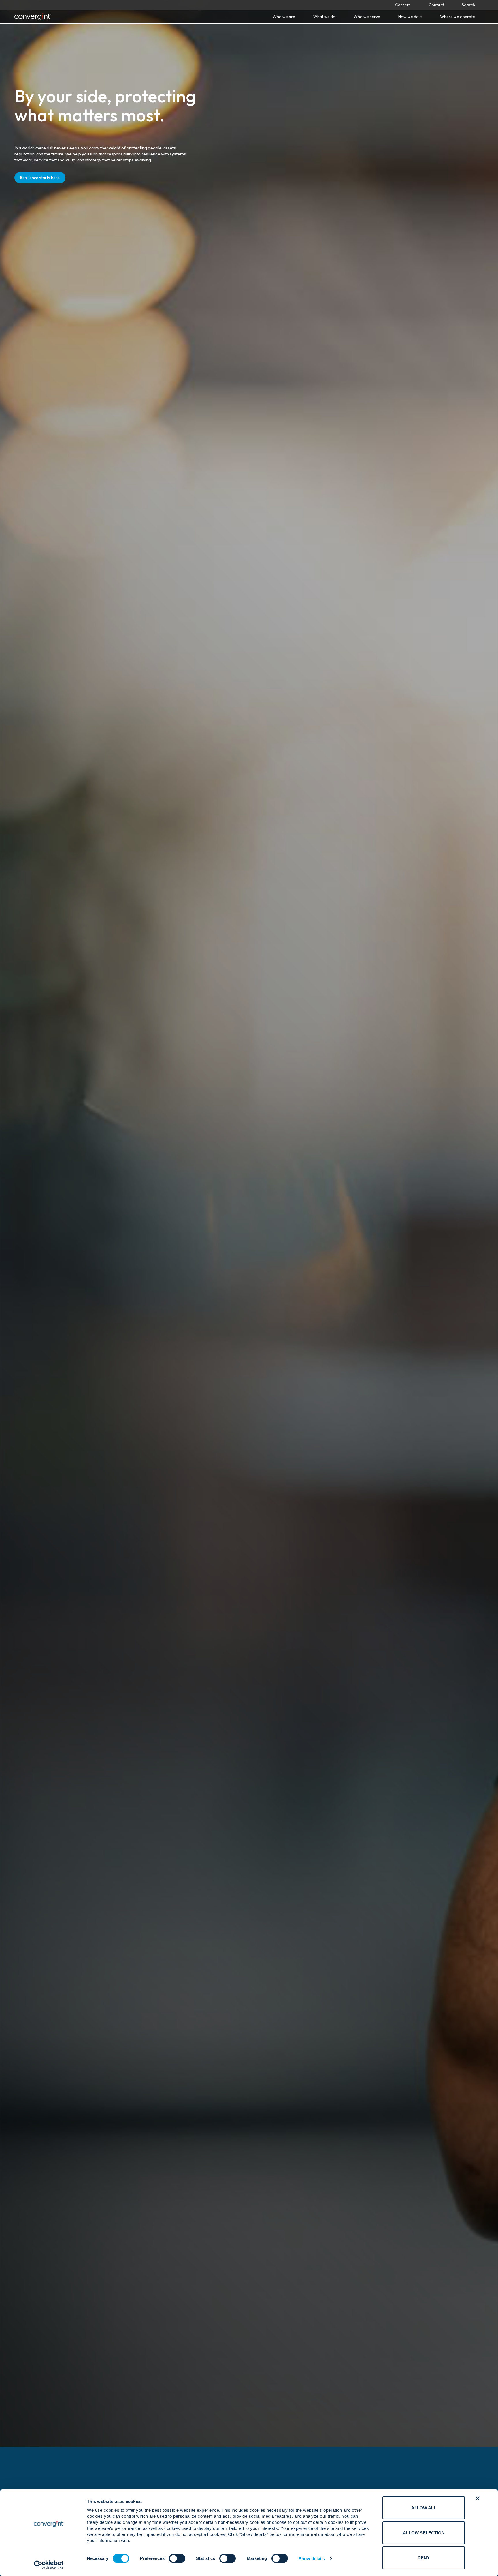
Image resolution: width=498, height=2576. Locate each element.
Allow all (424, 2508)
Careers (403, 5)
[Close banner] (478, 2498)
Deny (424, 2558)
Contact (436, 5)
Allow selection (424, 2533)
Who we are (284, 17)
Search (468, 5)
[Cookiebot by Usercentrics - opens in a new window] (49, 2565)
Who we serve (367, 17)
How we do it (410, 17)
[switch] (177, 2558)
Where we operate (458, 17)
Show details (312, 2559)
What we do (324, 17)
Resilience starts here (40, 178)
